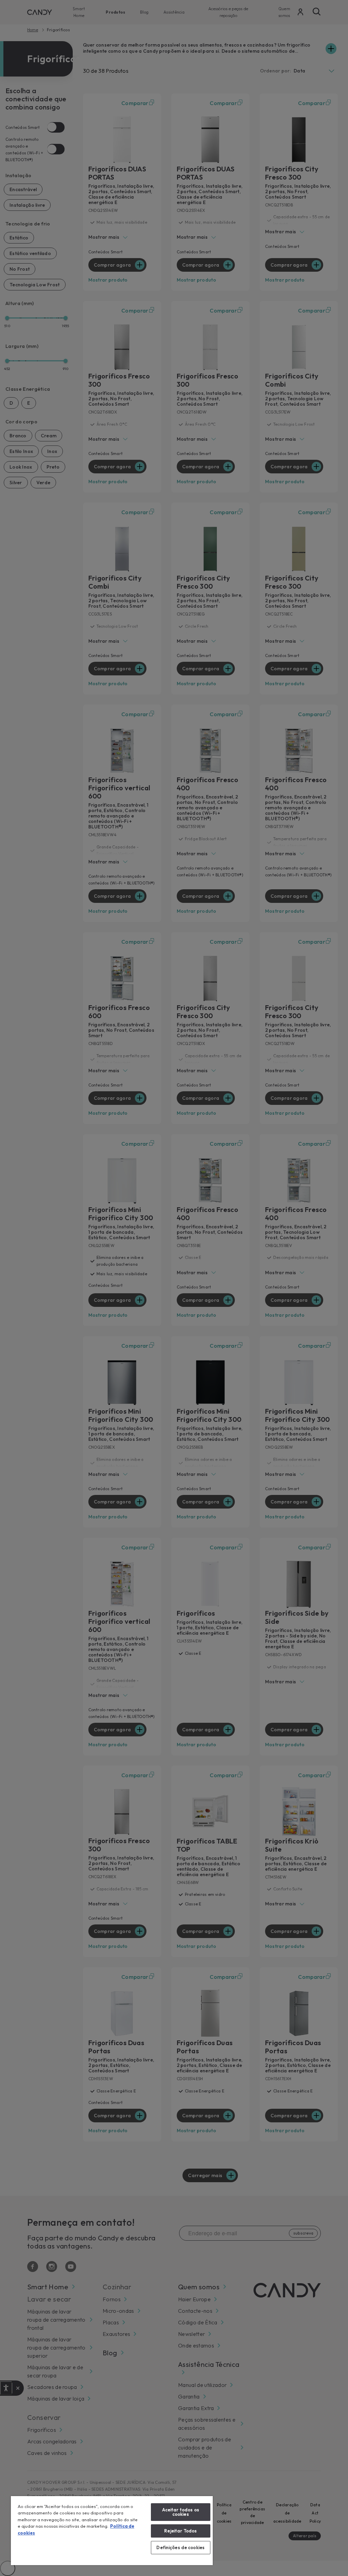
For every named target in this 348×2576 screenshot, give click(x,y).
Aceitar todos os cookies (181, 2512)
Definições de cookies (180, 2547)
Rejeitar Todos (180, 2531)
